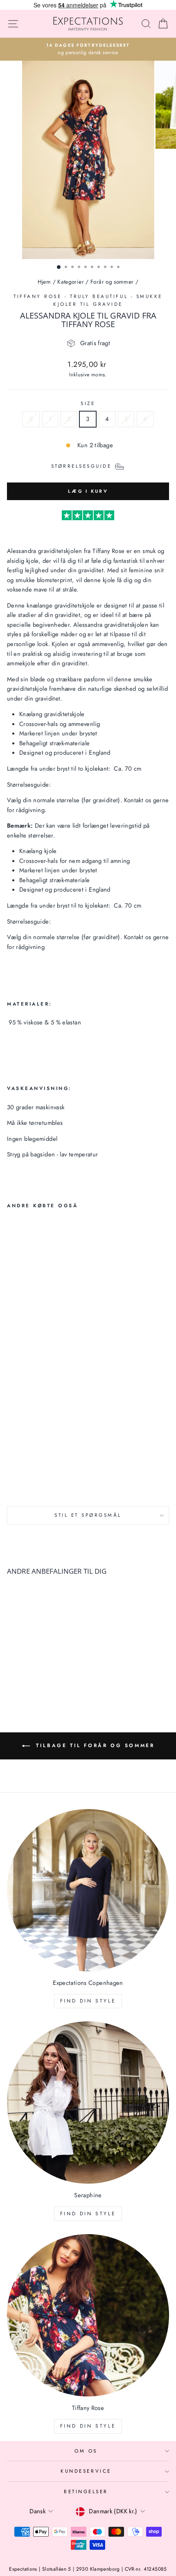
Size (88, 403)
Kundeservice (86, 2471)
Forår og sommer (112, 282)
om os (86, 2451)
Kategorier (71, 282)
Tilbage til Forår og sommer (94, 1745)
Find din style (88, 2001)
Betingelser (86, 2491)
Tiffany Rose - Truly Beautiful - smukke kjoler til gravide (88, 300)
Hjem (44, 282)
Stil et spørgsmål (88, 1515)
